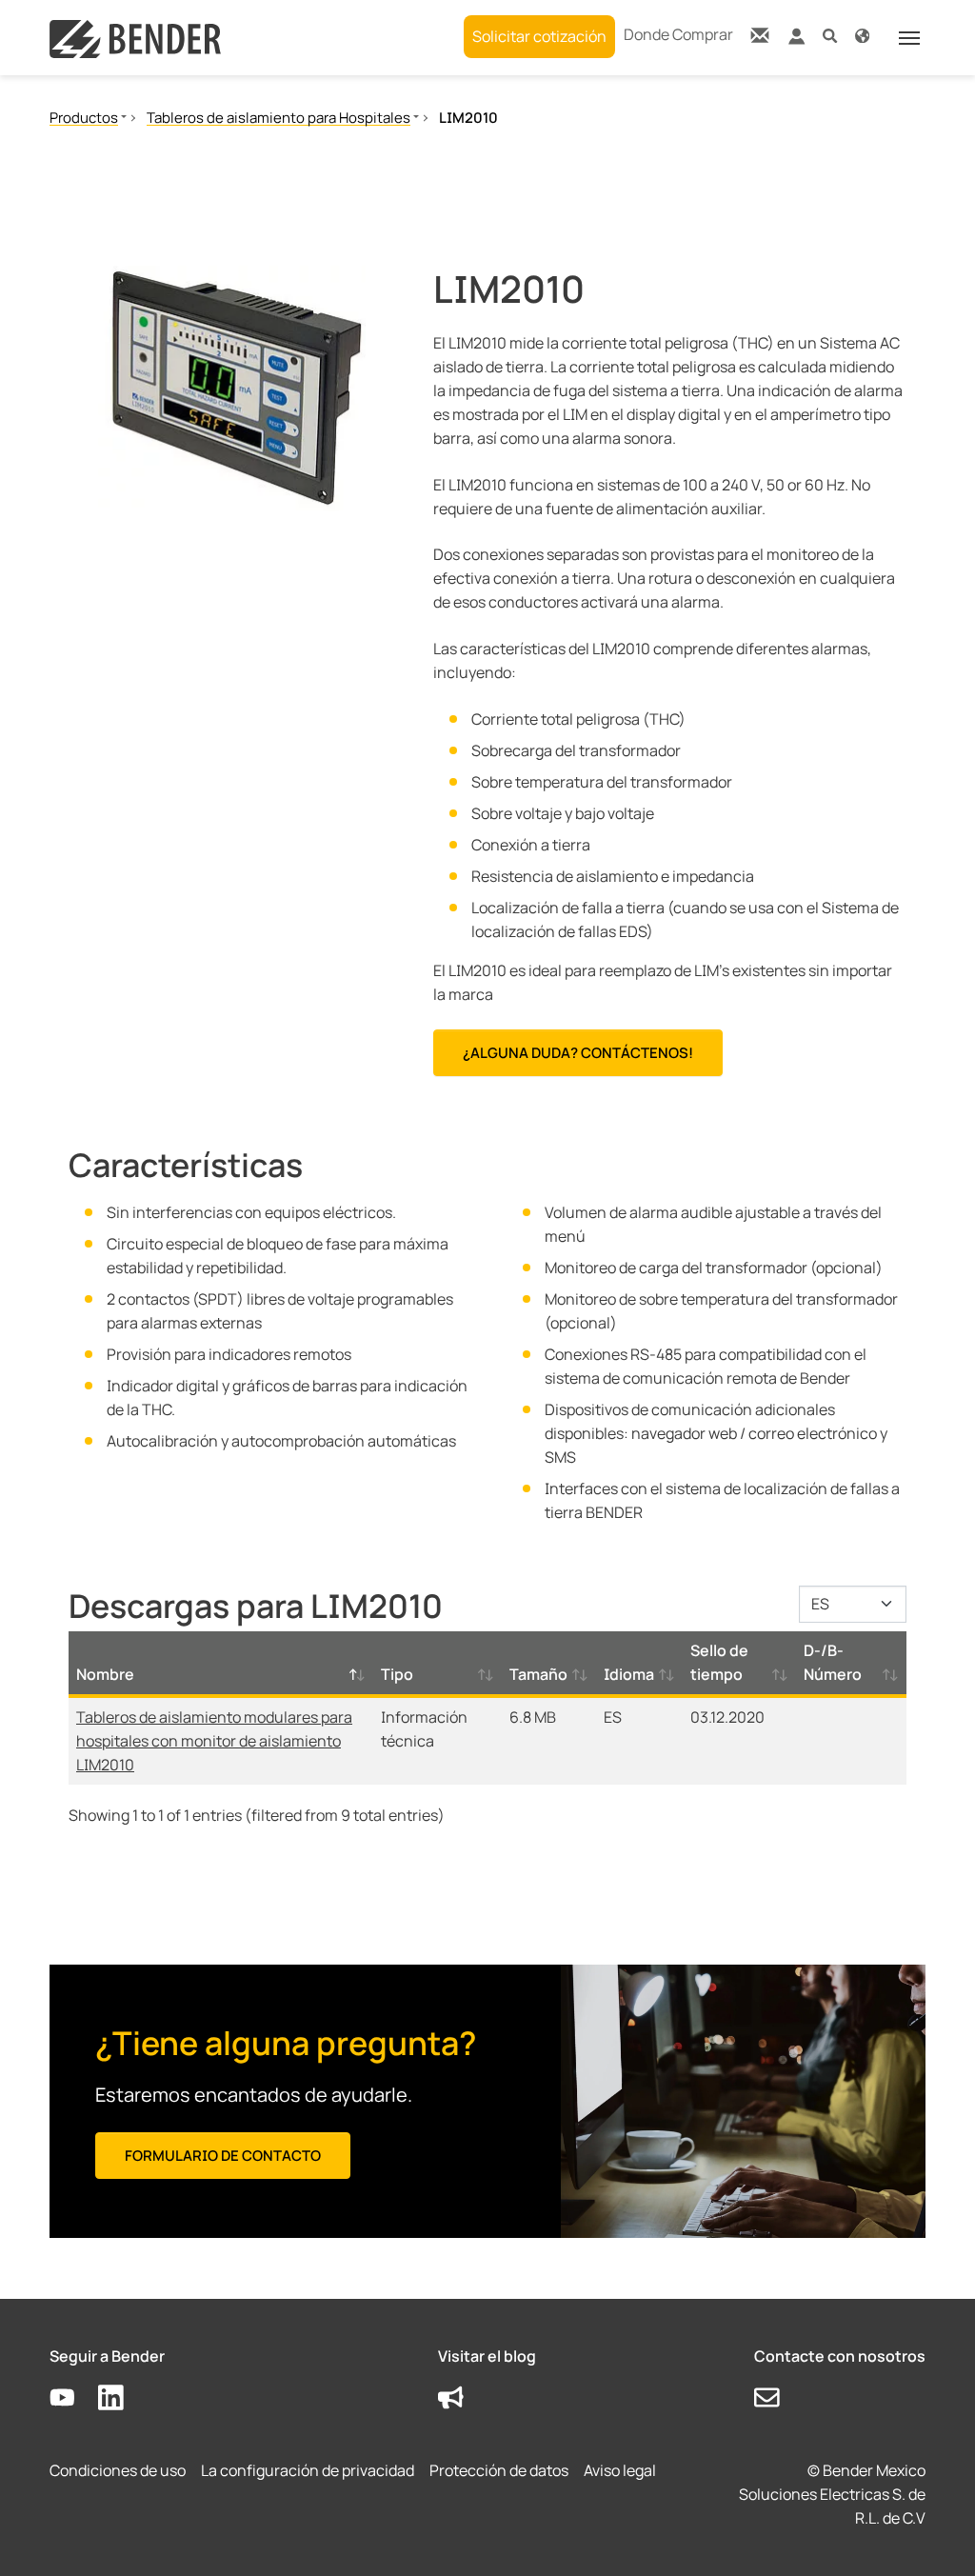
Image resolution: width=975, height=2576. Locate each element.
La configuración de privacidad (308, 2470)
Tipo (397, 1674)
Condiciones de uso (118, 2470)
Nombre (105, 1674)
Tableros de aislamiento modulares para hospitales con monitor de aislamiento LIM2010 (214, 1741)
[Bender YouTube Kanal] (74, 2398)
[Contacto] (760, 35)
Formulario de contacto (223, 2156)
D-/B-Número (833, 1662)
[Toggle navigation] (909, 38)
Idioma (629, 1674)
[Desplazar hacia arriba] (933, 2534)
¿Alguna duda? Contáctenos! (578, 1053)
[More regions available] (862, 35)
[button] (830, 35)
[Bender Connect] (796, 40)
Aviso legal (620, 2470)
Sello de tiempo (719, 1662)
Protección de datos (499, 2470)
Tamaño (538, 1674)
